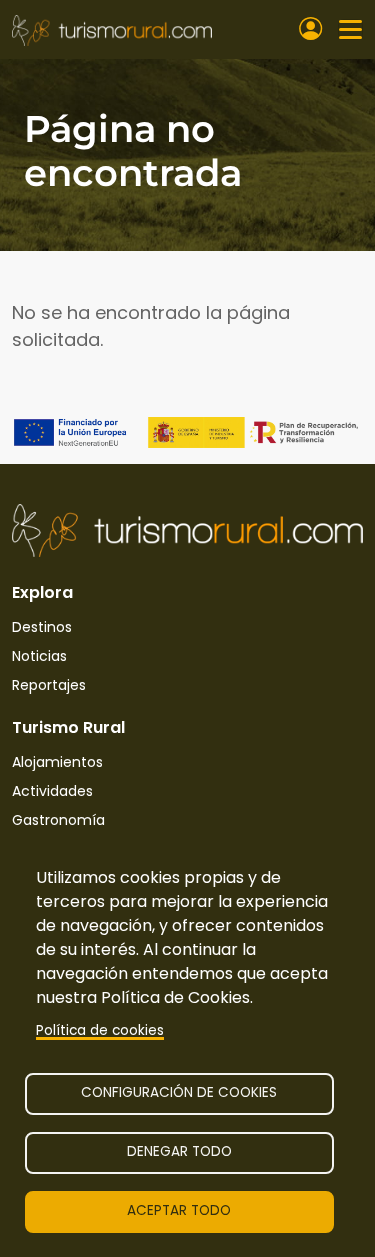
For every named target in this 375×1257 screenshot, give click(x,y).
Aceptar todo (179, 1210)
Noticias (39, 656)
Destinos (42, 627)
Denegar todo (179, 1151)
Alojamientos (57, 762)
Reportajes (49, 685)
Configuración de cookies (179, 1092)
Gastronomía (58, 820)
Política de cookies (100, 1030)
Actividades (52, 791)
